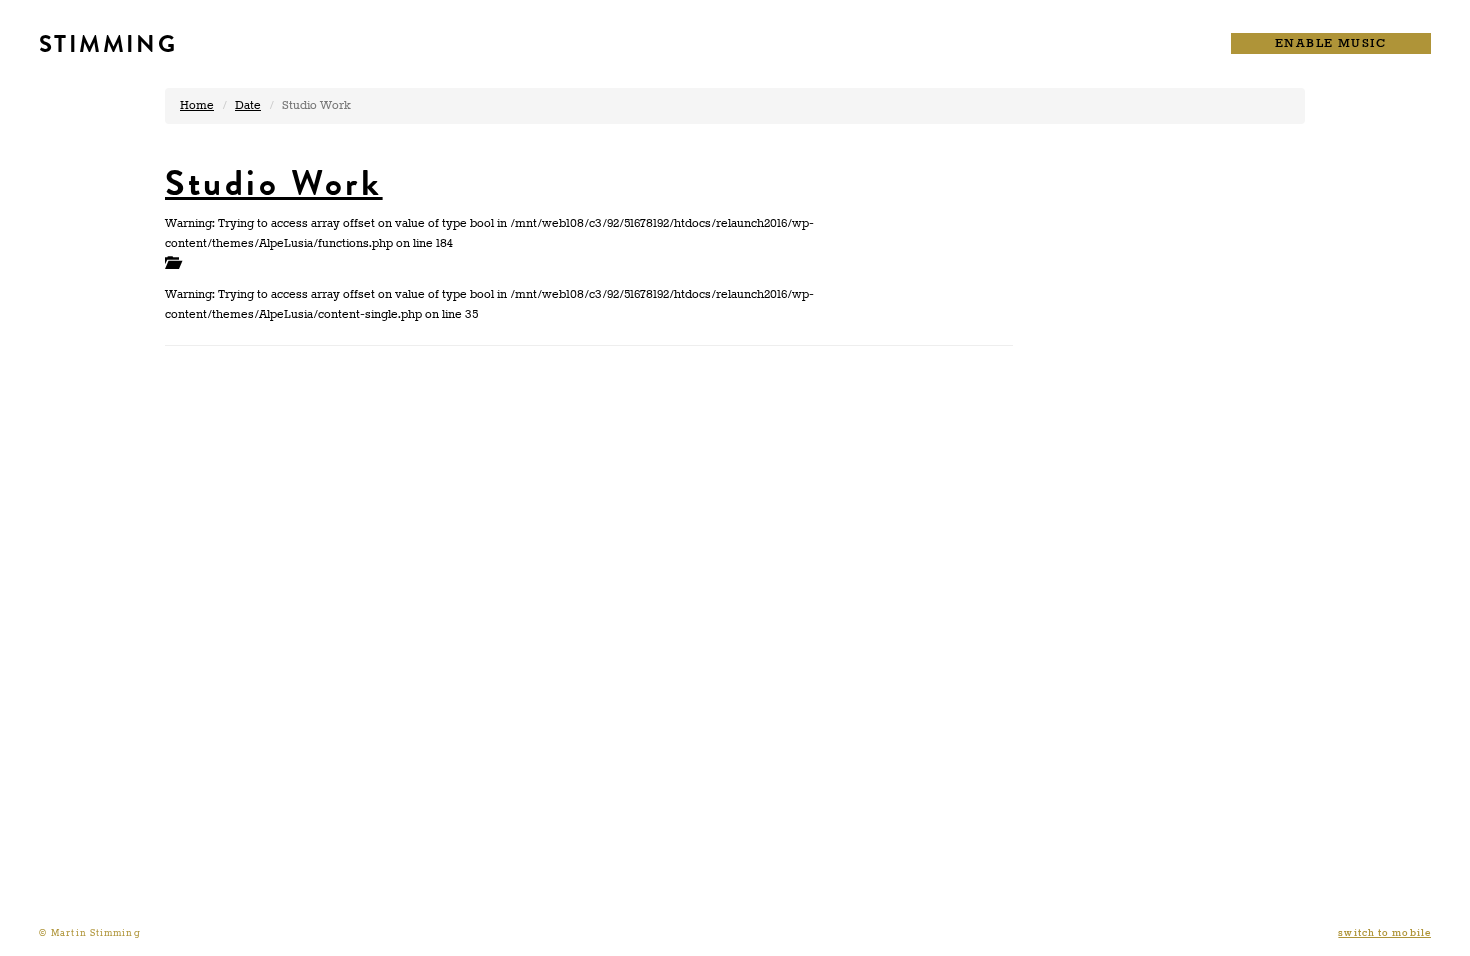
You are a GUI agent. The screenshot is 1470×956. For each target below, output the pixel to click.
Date (248, 105)
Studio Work (274, 183)
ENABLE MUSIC (1331, 43)
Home (197, 105)
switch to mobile (1384, 933)
